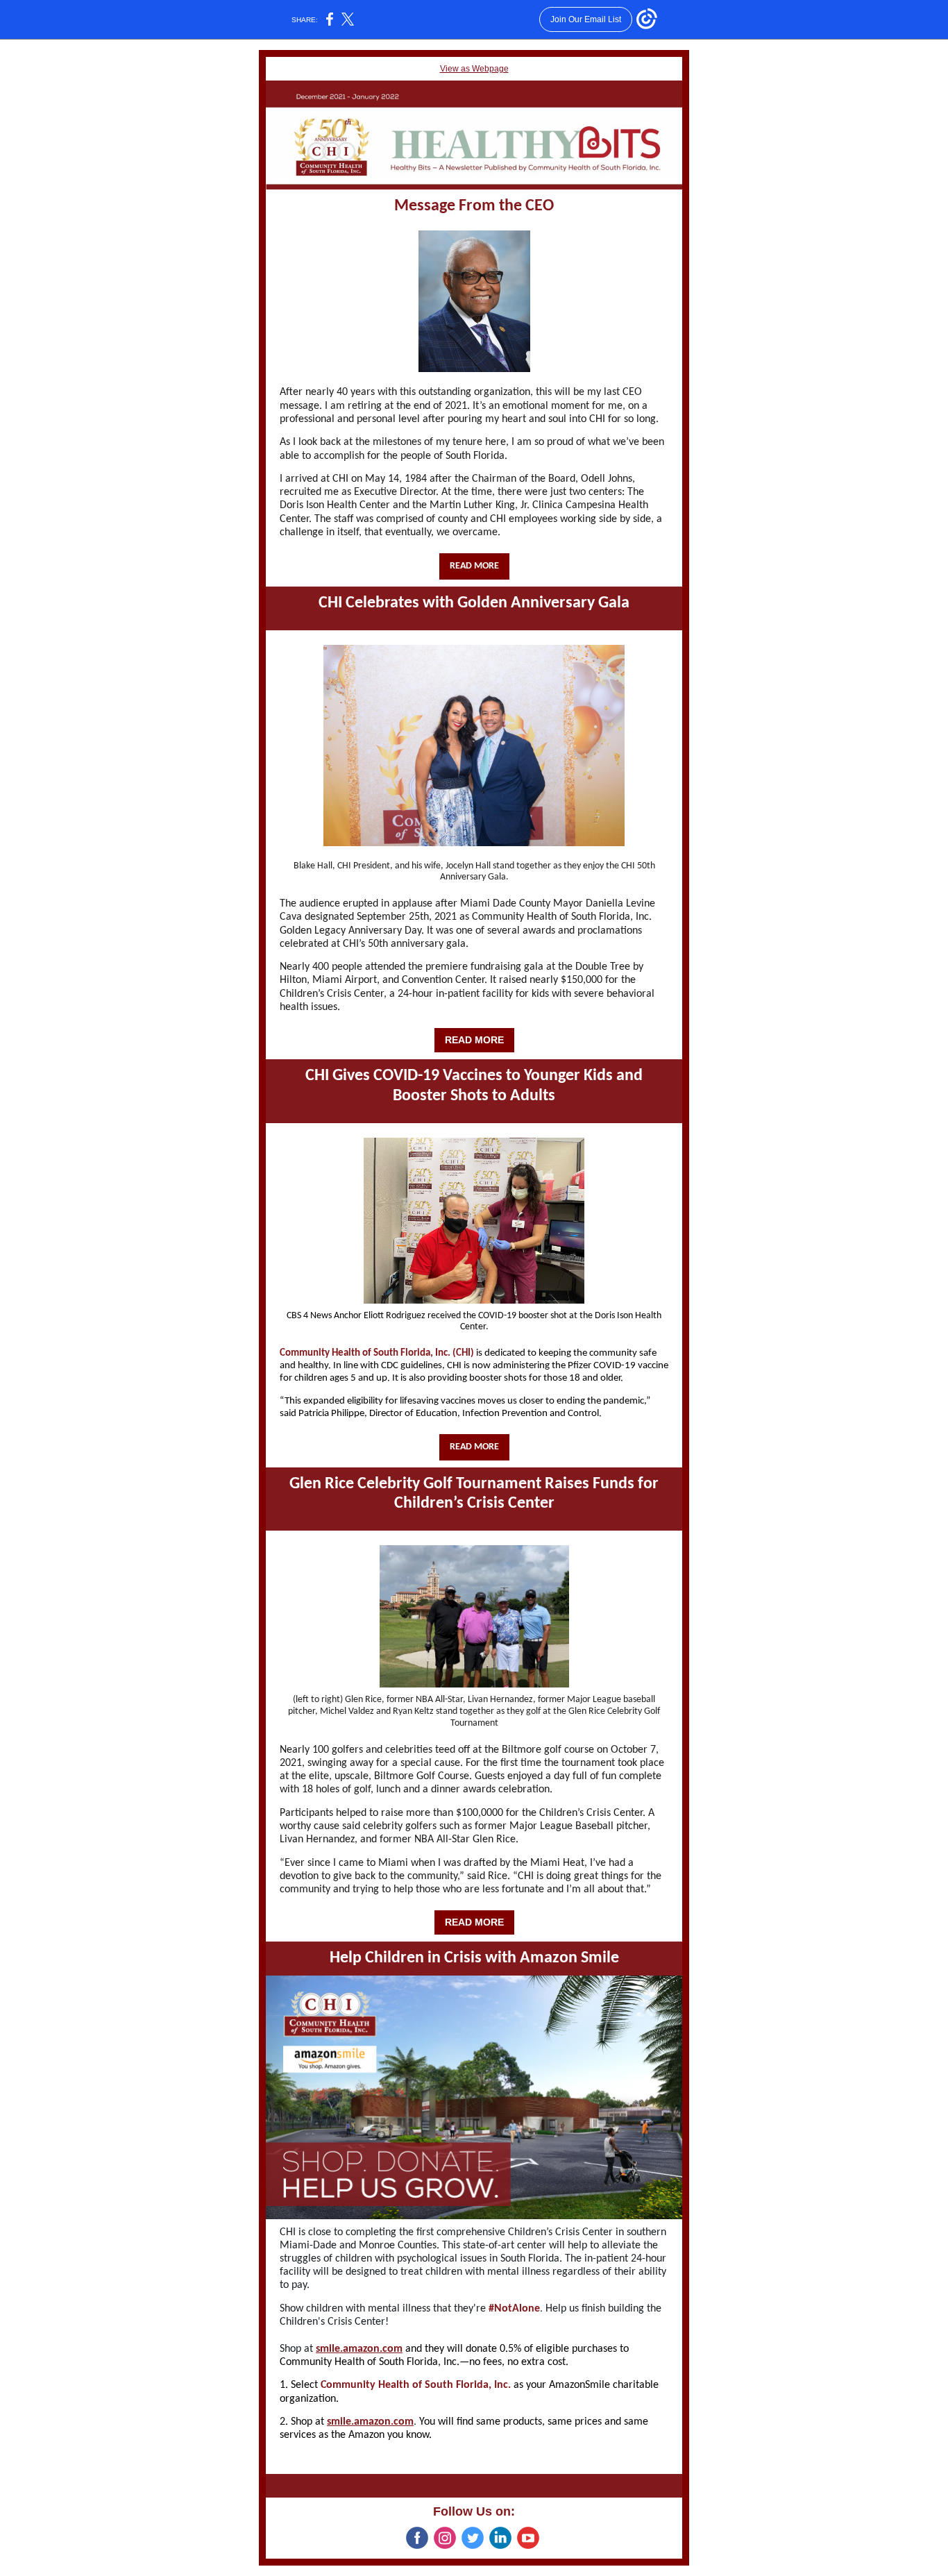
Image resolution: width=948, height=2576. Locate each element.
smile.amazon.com (359, 2349)
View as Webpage (474, 69)
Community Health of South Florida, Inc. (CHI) (377, 1353)
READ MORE (474, 566)
